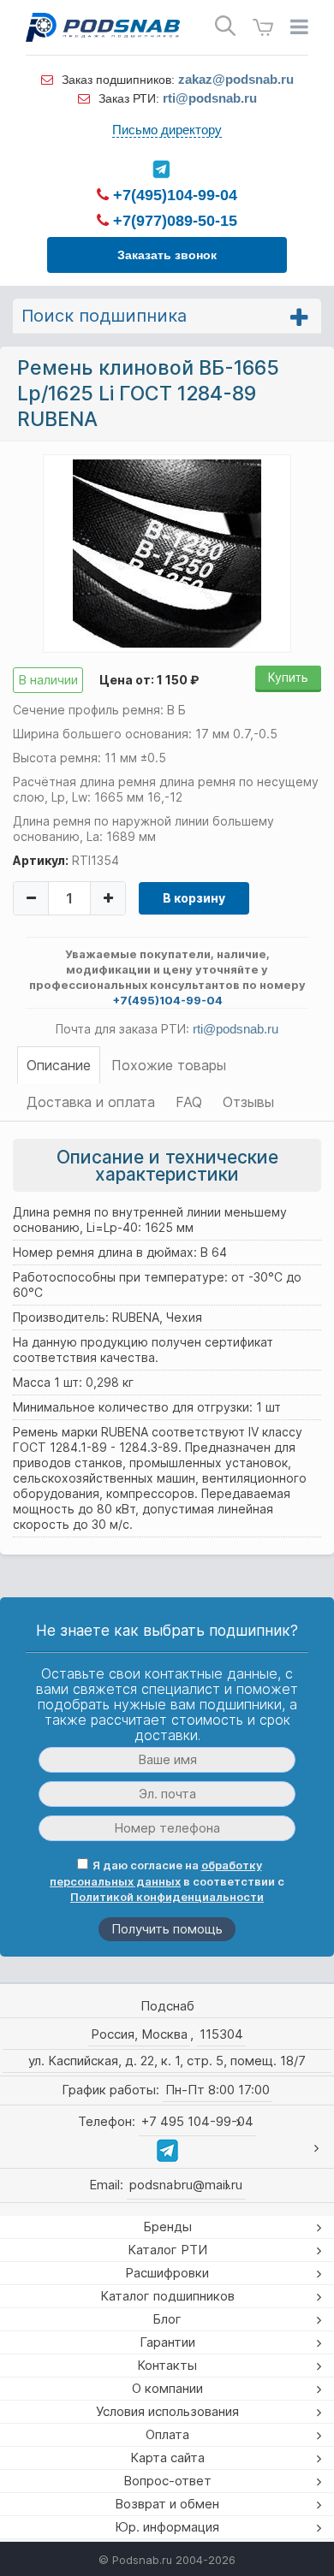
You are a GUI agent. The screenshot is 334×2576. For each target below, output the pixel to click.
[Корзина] (263, 28)
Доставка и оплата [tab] (91, 1102)
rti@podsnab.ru (210, 98)
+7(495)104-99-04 (173, 195)
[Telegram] (161, 169)
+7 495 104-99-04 (197, 2121)
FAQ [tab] (189, 1102)
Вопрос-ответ (167, 2481)
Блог (167, 2319)
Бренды (167, 2227)
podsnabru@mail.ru (186, 2185)
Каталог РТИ (167, 2250)
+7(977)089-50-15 (173, 221)
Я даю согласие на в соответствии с (167, 1881)
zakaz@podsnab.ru (236, 79)
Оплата (167, 2434)
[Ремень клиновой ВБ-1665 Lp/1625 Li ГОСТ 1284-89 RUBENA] (167, 553)
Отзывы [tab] (248, 1102)
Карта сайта (167, 2458)
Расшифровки (167, 2273)
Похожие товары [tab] (169, 1065)
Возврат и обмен (167, 2504)
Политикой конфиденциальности (167, 1897)
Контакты (167, 2365)
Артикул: (41, 860)
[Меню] (299, 27)
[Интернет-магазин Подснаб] (103, 27)
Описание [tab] (59, 1065)
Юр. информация (167, 2527)
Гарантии (167, 2342)
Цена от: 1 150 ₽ (149, 680)
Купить (288, 677)
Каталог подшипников (167, 2296)
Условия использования (167, 2411)
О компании (167, 2388)
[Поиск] (225, 26)
